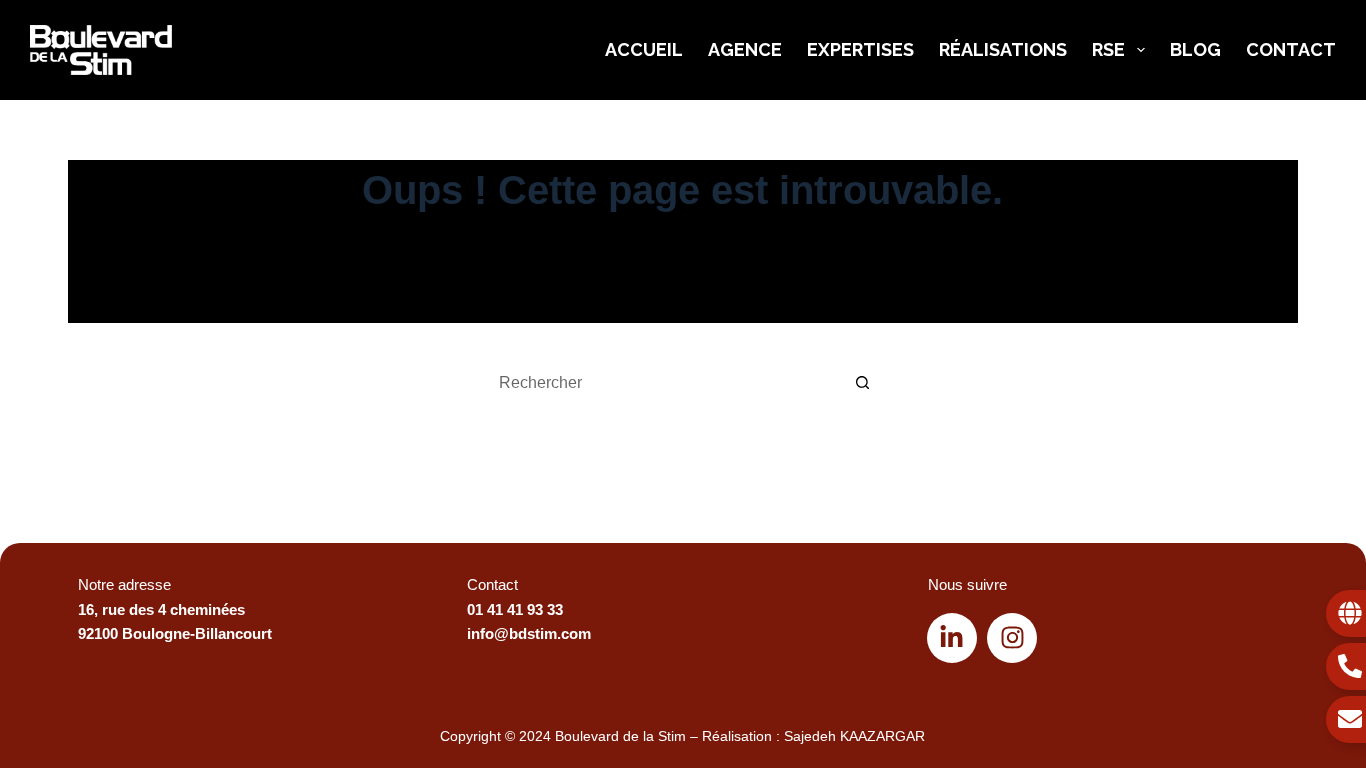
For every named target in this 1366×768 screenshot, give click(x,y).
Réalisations (1003, 49)
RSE (1108, 49)
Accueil (644, 49)
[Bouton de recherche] (863, 383)
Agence (745, 49)
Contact (1291, 49)
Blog (1195, 49)
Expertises (860, 49)
